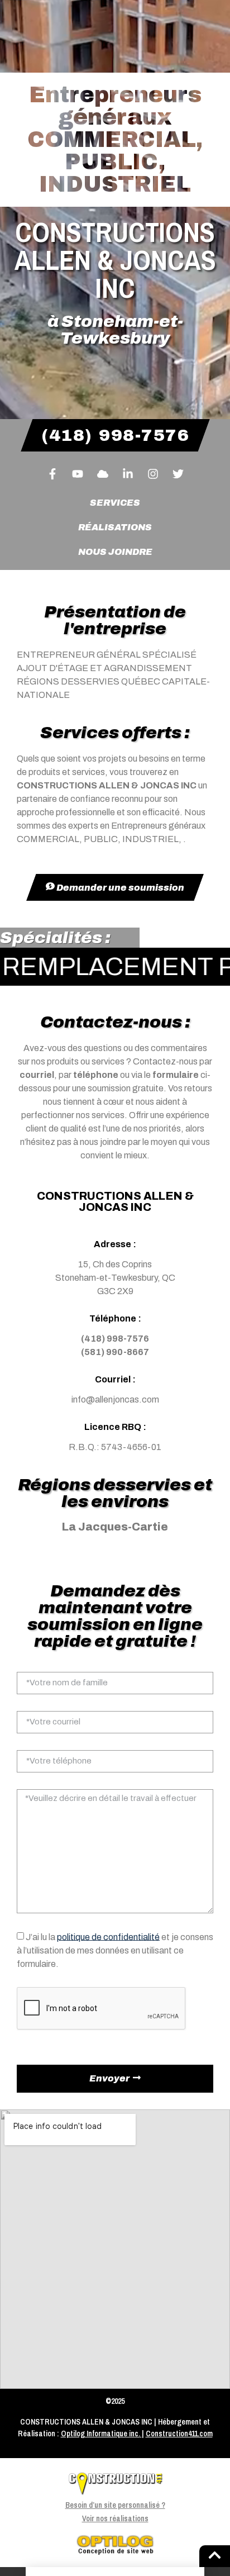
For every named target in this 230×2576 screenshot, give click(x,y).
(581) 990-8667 (115, 1352)
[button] (115, 2572)
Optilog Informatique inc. (100, 2434)
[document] (115, 2572)
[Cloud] (103, 474)
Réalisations (115, 527)
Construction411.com (179, 2434)
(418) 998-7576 (115, 1339)
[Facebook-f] (52, 474)
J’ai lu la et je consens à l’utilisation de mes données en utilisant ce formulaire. (115, 1950)
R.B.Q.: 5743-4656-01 (115, 1447)
